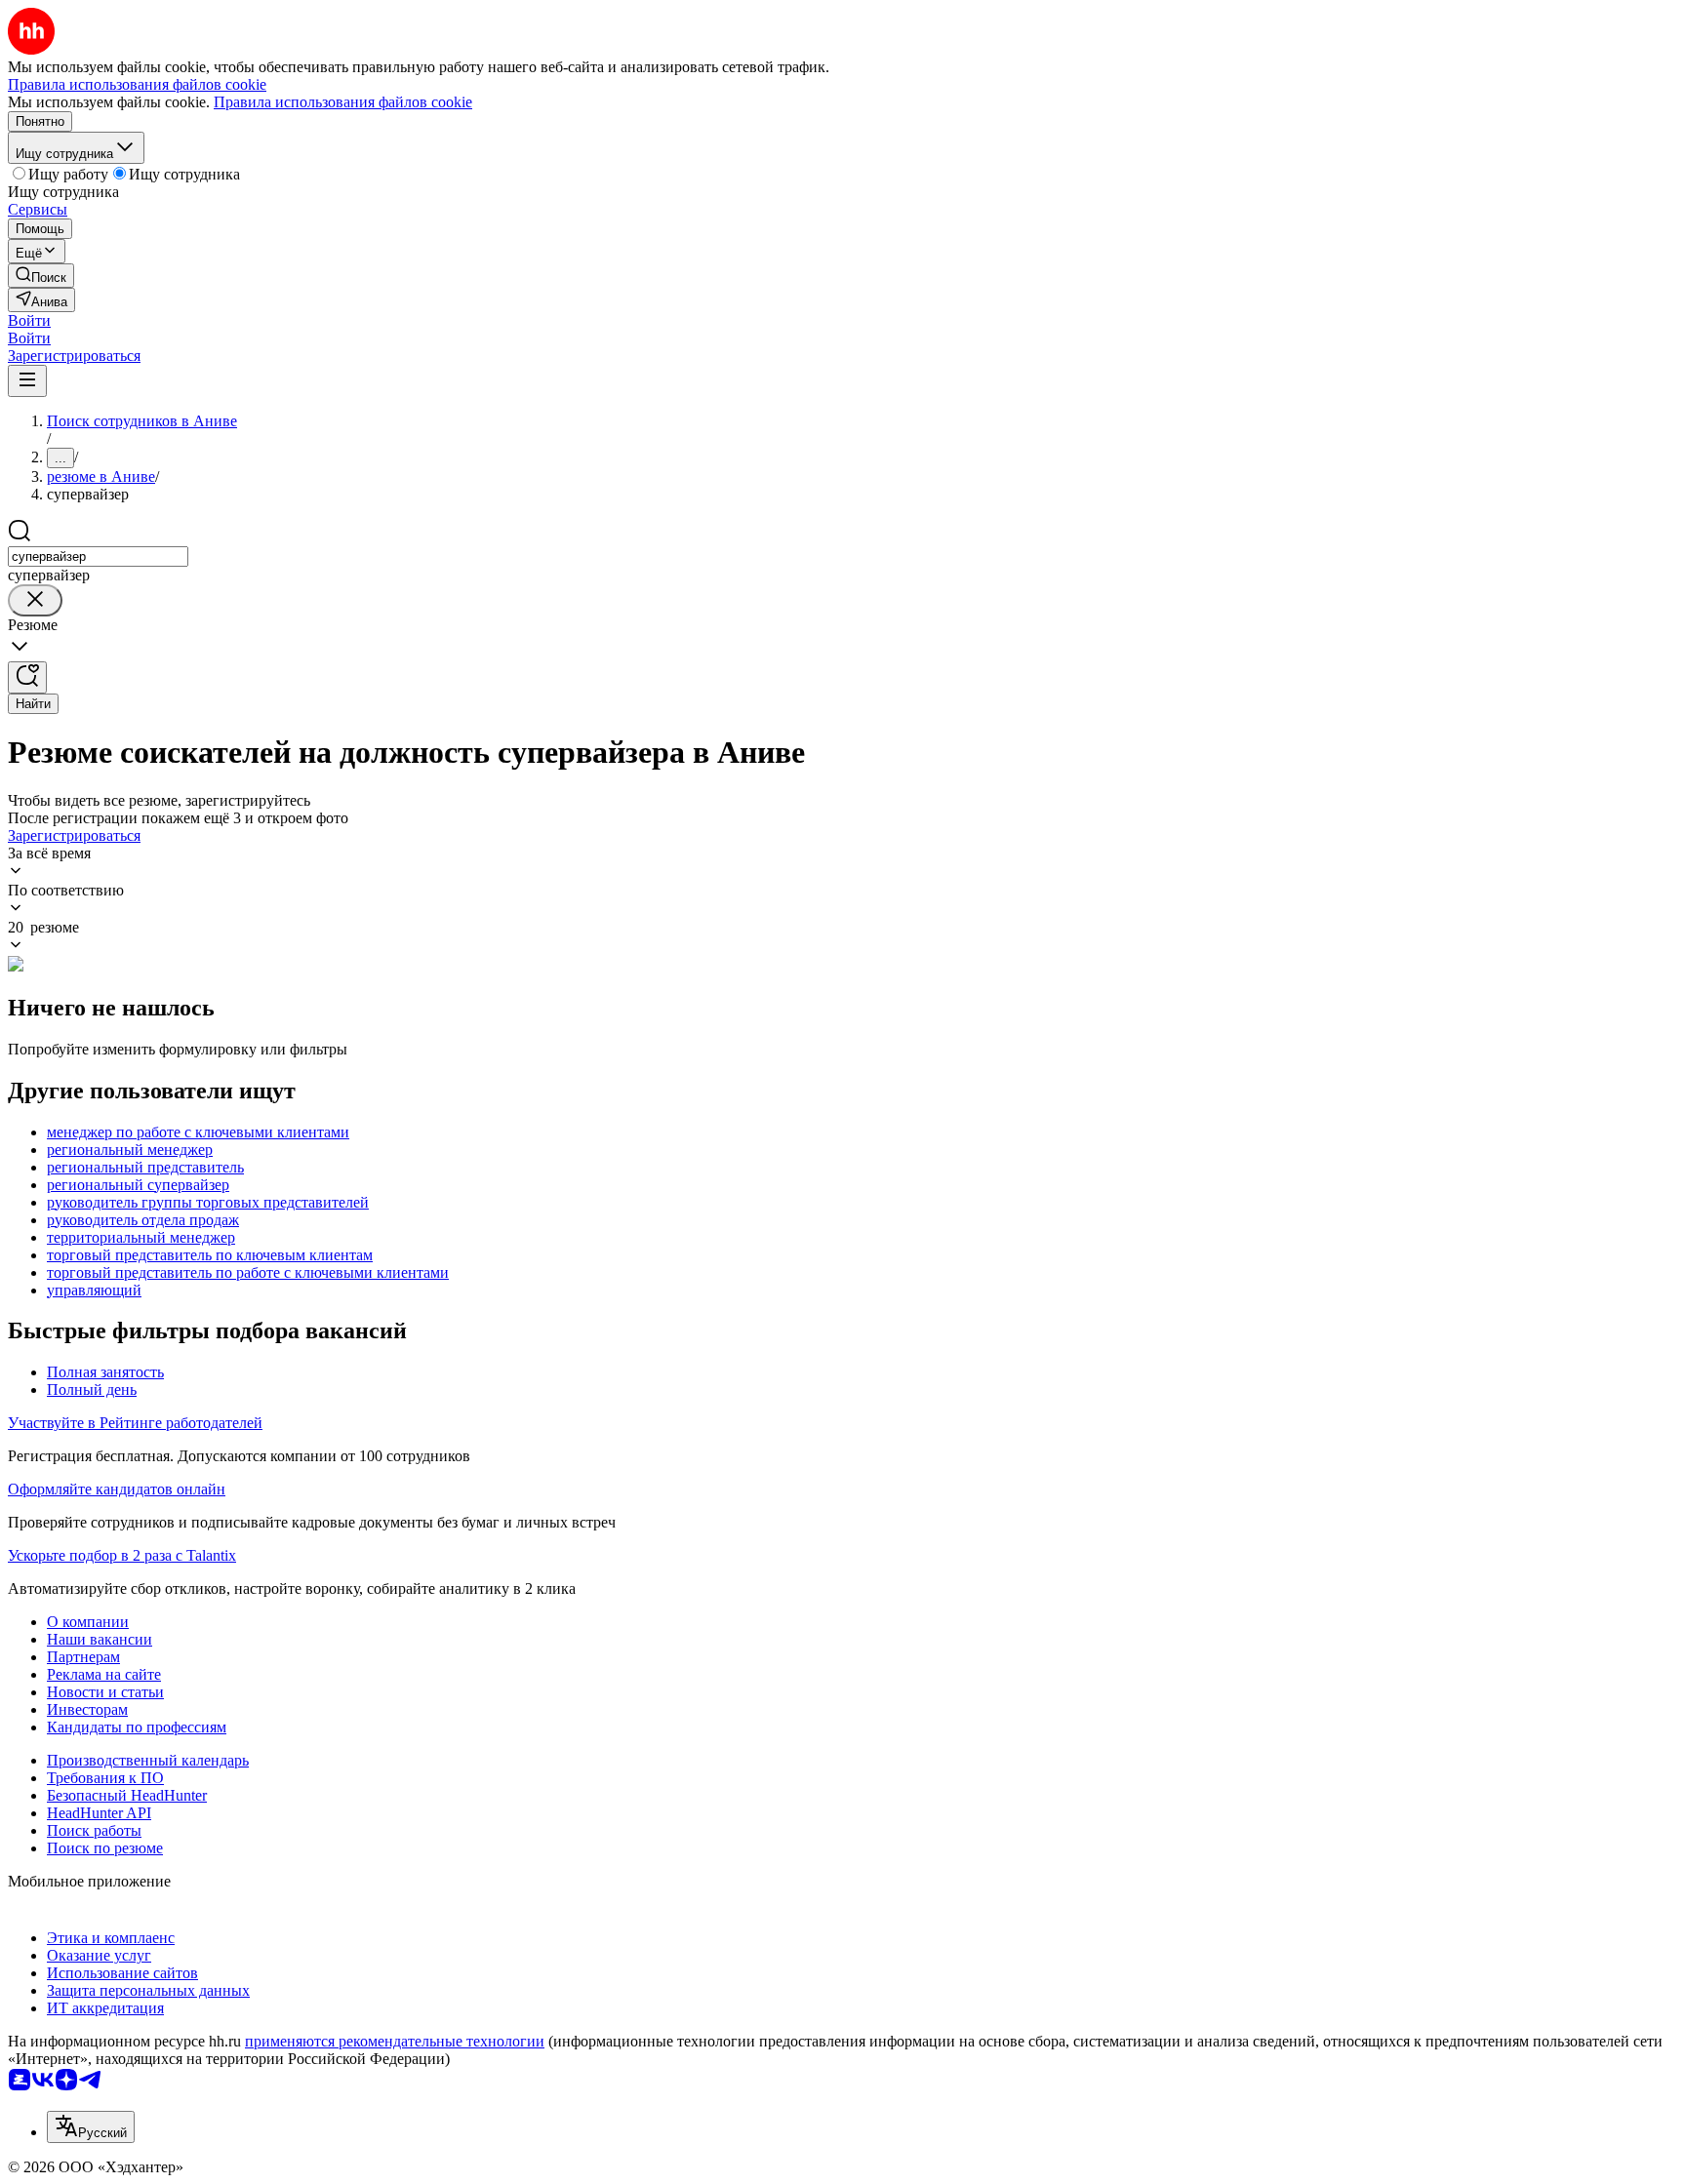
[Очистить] (35, 600)
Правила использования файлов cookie (343, 102)
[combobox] (98, 556)
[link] (41, 276)
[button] (29, 320)
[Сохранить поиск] (27, 677)
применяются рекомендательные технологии (395, 2041)
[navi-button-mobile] (27, 381)
